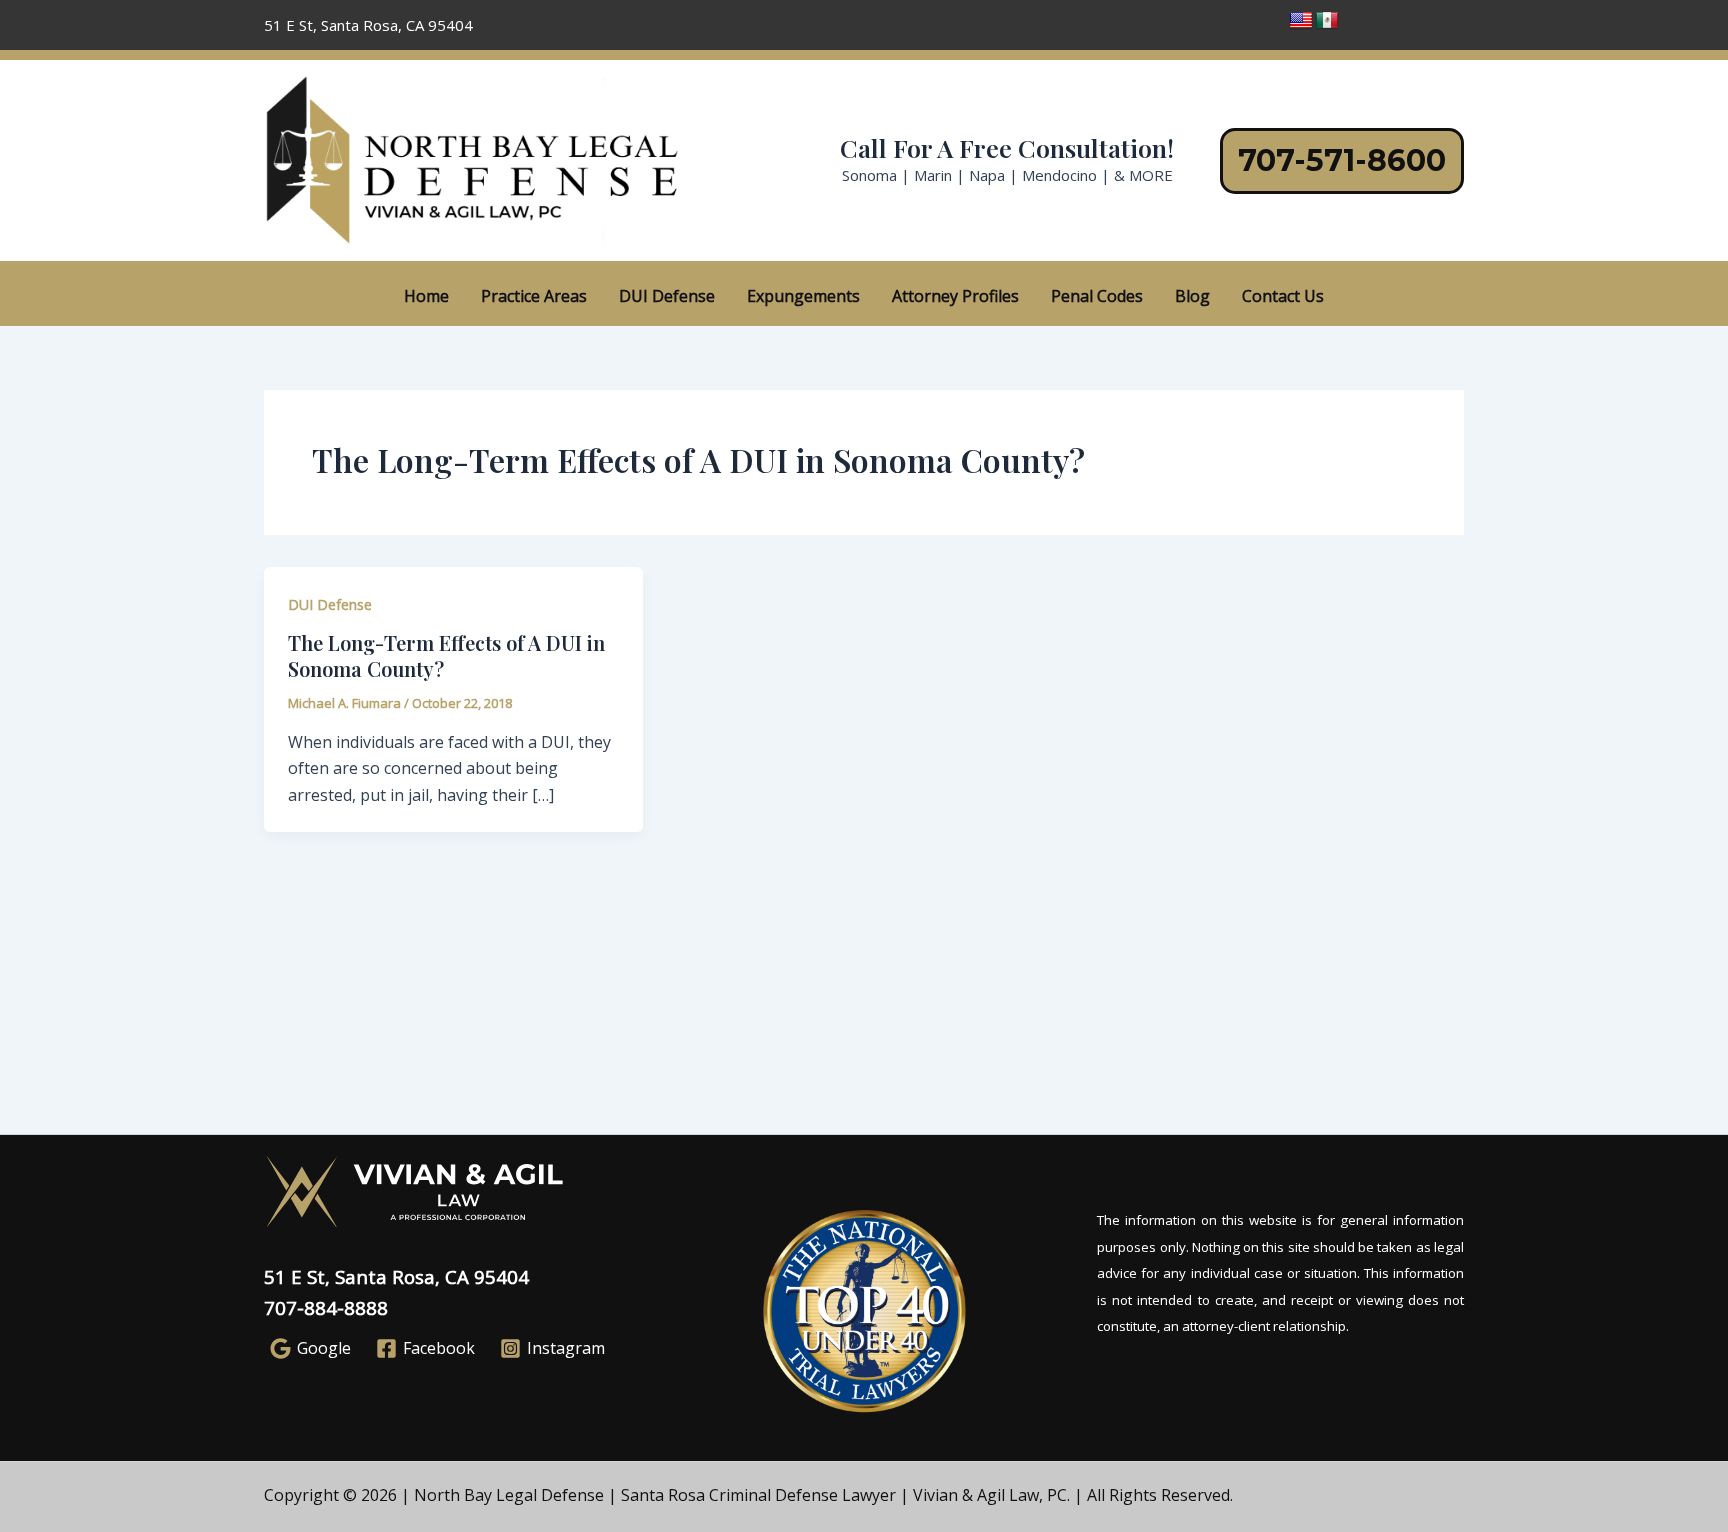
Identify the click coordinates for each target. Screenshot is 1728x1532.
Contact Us (1283, 296)
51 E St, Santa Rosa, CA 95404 (396, 1276)
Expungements (803, 296)
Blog (1192, 296)
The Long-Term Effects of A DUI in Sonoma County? (446, 655)
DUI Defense (667, 296)
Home (426, 296)
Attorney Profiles (955, 296)
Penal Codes (1097, 296)
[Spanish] (1327, 21)
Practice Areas (534, 296)
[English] (1301, 21)
